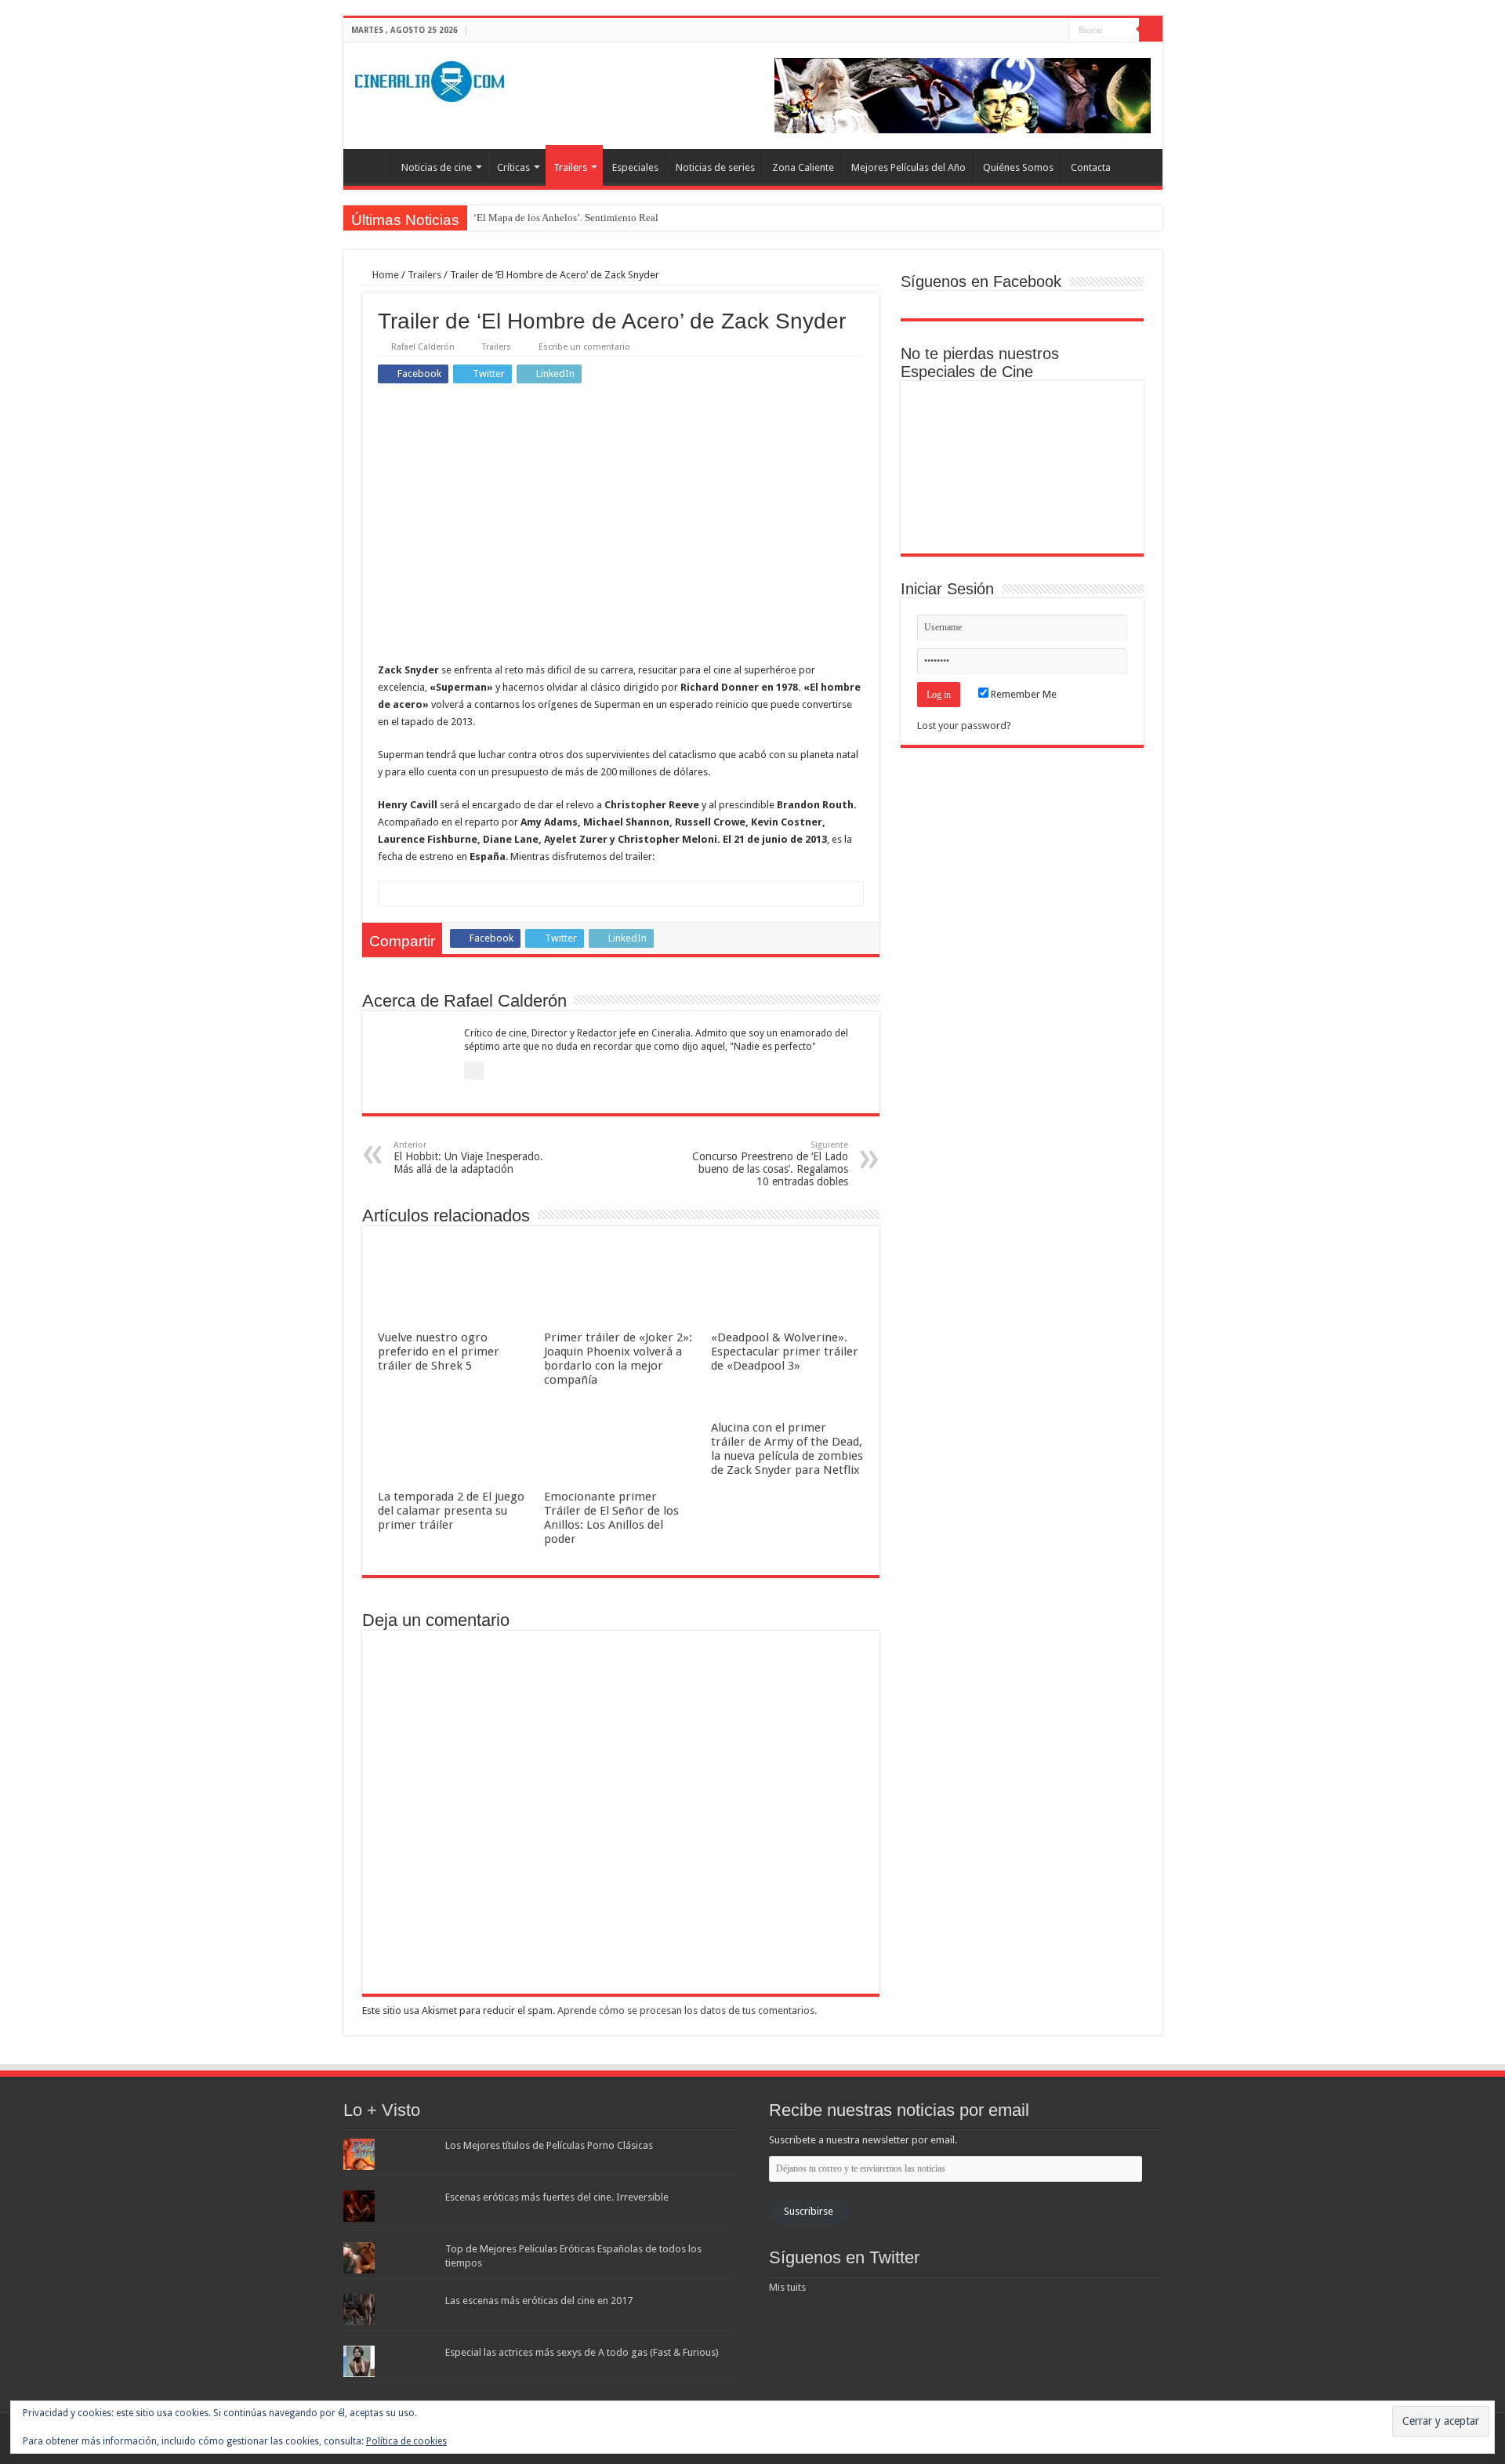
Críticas (513, 167)
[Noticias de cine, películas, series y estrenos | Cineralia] (430, 78)
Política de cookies (406, 2441)
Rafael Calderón (423, 347)
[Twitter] (1042, 31)
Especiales (635, 167)
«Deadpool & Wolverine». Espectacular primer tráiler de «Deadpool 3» (785, 1352)
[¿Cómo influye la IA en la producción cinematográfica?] (1022, 415)
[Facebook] (1027, 31)
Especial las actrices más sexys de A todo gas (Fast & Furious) (582, 2352)
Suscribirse (809, 2211)
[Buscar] (1151, 30)
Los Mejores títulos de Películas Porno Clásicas (549, 2145)
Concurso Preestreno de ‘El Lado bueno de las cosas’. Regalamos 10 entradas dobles (770, 1164)
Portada (372, 165)
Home (384, 275)
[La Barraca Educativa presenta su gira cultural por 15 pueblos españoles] (1098, 415)
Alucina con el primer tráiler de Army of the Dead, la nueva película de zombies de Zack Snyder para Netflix (787, 1449)
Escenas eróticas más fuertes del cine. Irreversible (557, 2197)
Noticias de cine (437, 167)
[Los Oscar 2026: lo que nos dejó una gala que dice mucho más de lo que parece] (1098, 468)
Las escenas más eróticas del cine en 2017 (539, 2301)
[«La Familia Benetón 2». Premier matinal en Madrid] (947, 468)
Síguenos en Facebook (981, 281)
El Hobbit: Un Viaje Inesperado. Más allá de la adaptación (468, 1158)
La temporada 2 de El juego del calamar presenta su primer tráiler (451, 1511)
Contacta (1091, 167)
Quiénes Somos (1018, 167)
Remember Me (1023, 694)
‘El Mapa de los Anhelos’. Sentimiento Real (566, 218)
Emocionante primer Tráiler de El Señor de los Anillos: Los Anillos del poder (611, 1518)
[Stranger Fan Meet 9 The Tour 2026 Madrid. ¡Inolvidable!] (1022, 468)
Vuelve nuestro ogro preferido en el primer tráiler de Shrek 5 (439, 1352)
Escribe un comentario (584, 347)
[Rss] (1012, 31)
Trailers (570, 167)
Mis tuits (787, 2287)
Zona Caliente (803, 167)
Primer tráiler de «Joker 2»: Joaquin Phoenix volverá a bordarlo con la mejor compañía (618, 1359)
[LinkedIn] (1057, 31)
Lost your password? (964, 726)
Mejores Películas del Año (908, 167)
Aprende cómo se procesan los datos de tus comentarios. (687, 2010)
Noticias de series (715, 167)
